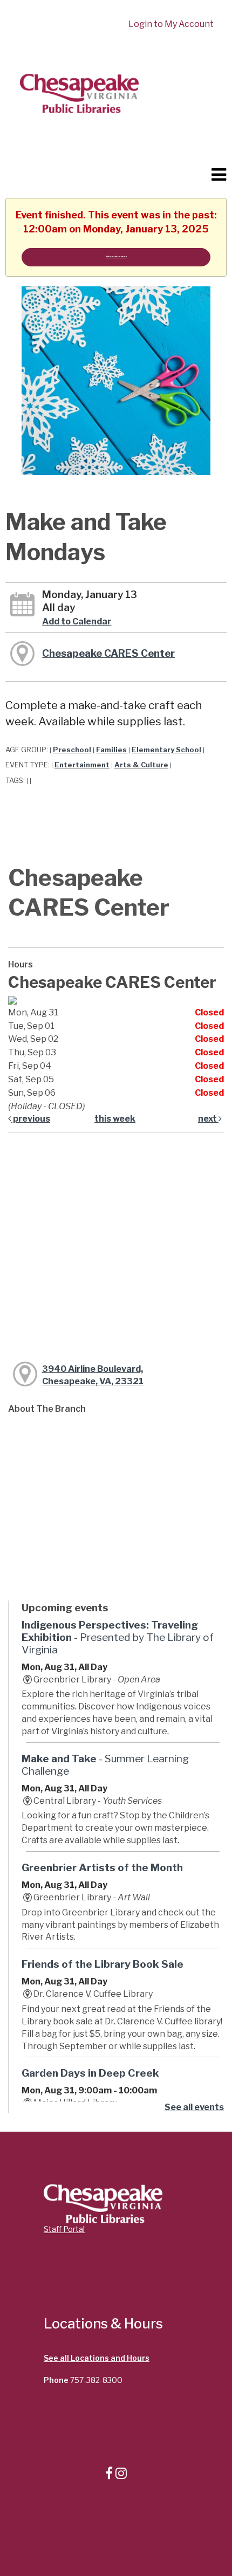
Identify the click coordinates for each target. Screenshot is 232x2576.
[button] (219, 175)
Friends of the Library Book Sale (103, 1964)
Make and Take (105, 1765)
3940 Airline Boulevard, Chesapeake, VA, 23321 (93, 1375)
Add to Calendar (77, 621)
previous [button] (31, 1119)
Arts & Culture (141, 765)
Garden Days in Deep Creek (90, 2073)
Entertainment (82, 765)
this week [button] (115, 1119)
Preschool (72, 750)
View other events (116, 256)
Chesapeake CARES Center (108, 653)
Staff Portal (64, 2229)
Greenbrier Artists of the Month (102, 1867)
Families (111, 750)
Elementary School (166, 750)
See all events (194, 2107)
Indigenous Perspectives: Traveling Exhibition (118, 1637)
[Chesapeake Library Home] (79, 92)
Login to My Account (171, 24)
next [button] (208, 1119)
